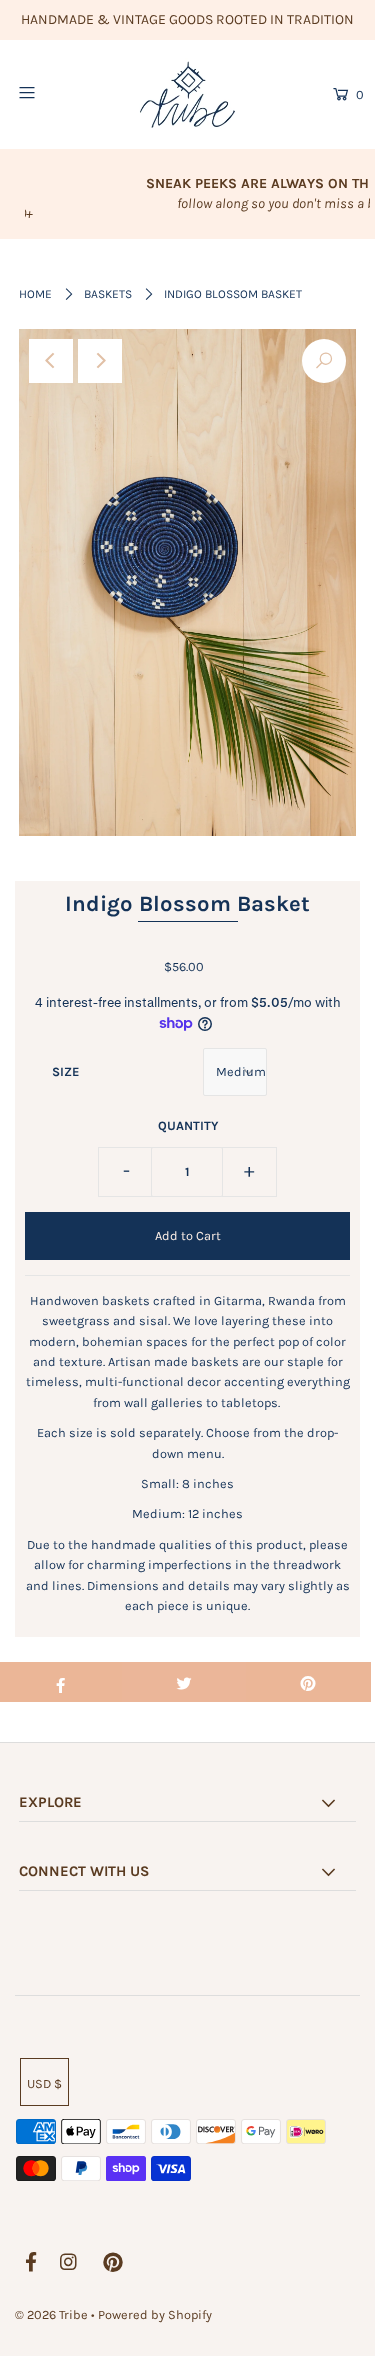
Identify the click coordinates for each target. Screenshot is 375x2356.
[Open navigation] (49, 93)
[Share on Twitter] (184, 1682)
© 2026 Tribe (53, 2314)
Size (65, 1071)
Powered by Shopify (155, 2314)
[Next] (100, 361)
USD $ (44, 2083)
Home (35, 294)
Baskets (108, 294)
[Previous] (51, 361)
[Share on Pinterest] (308, 1682)
